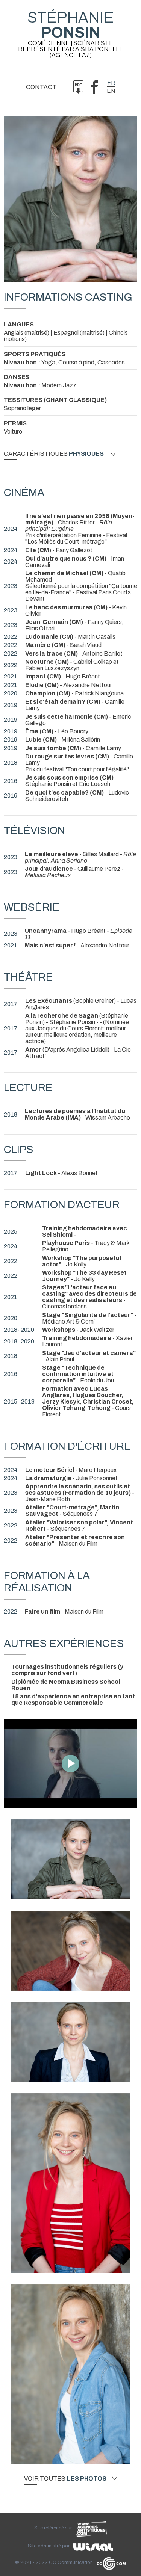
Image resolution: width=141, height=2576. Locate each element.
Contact (41, 87)
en (111, 91)
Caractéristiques (54, 454)
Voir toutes (65, 2479)
